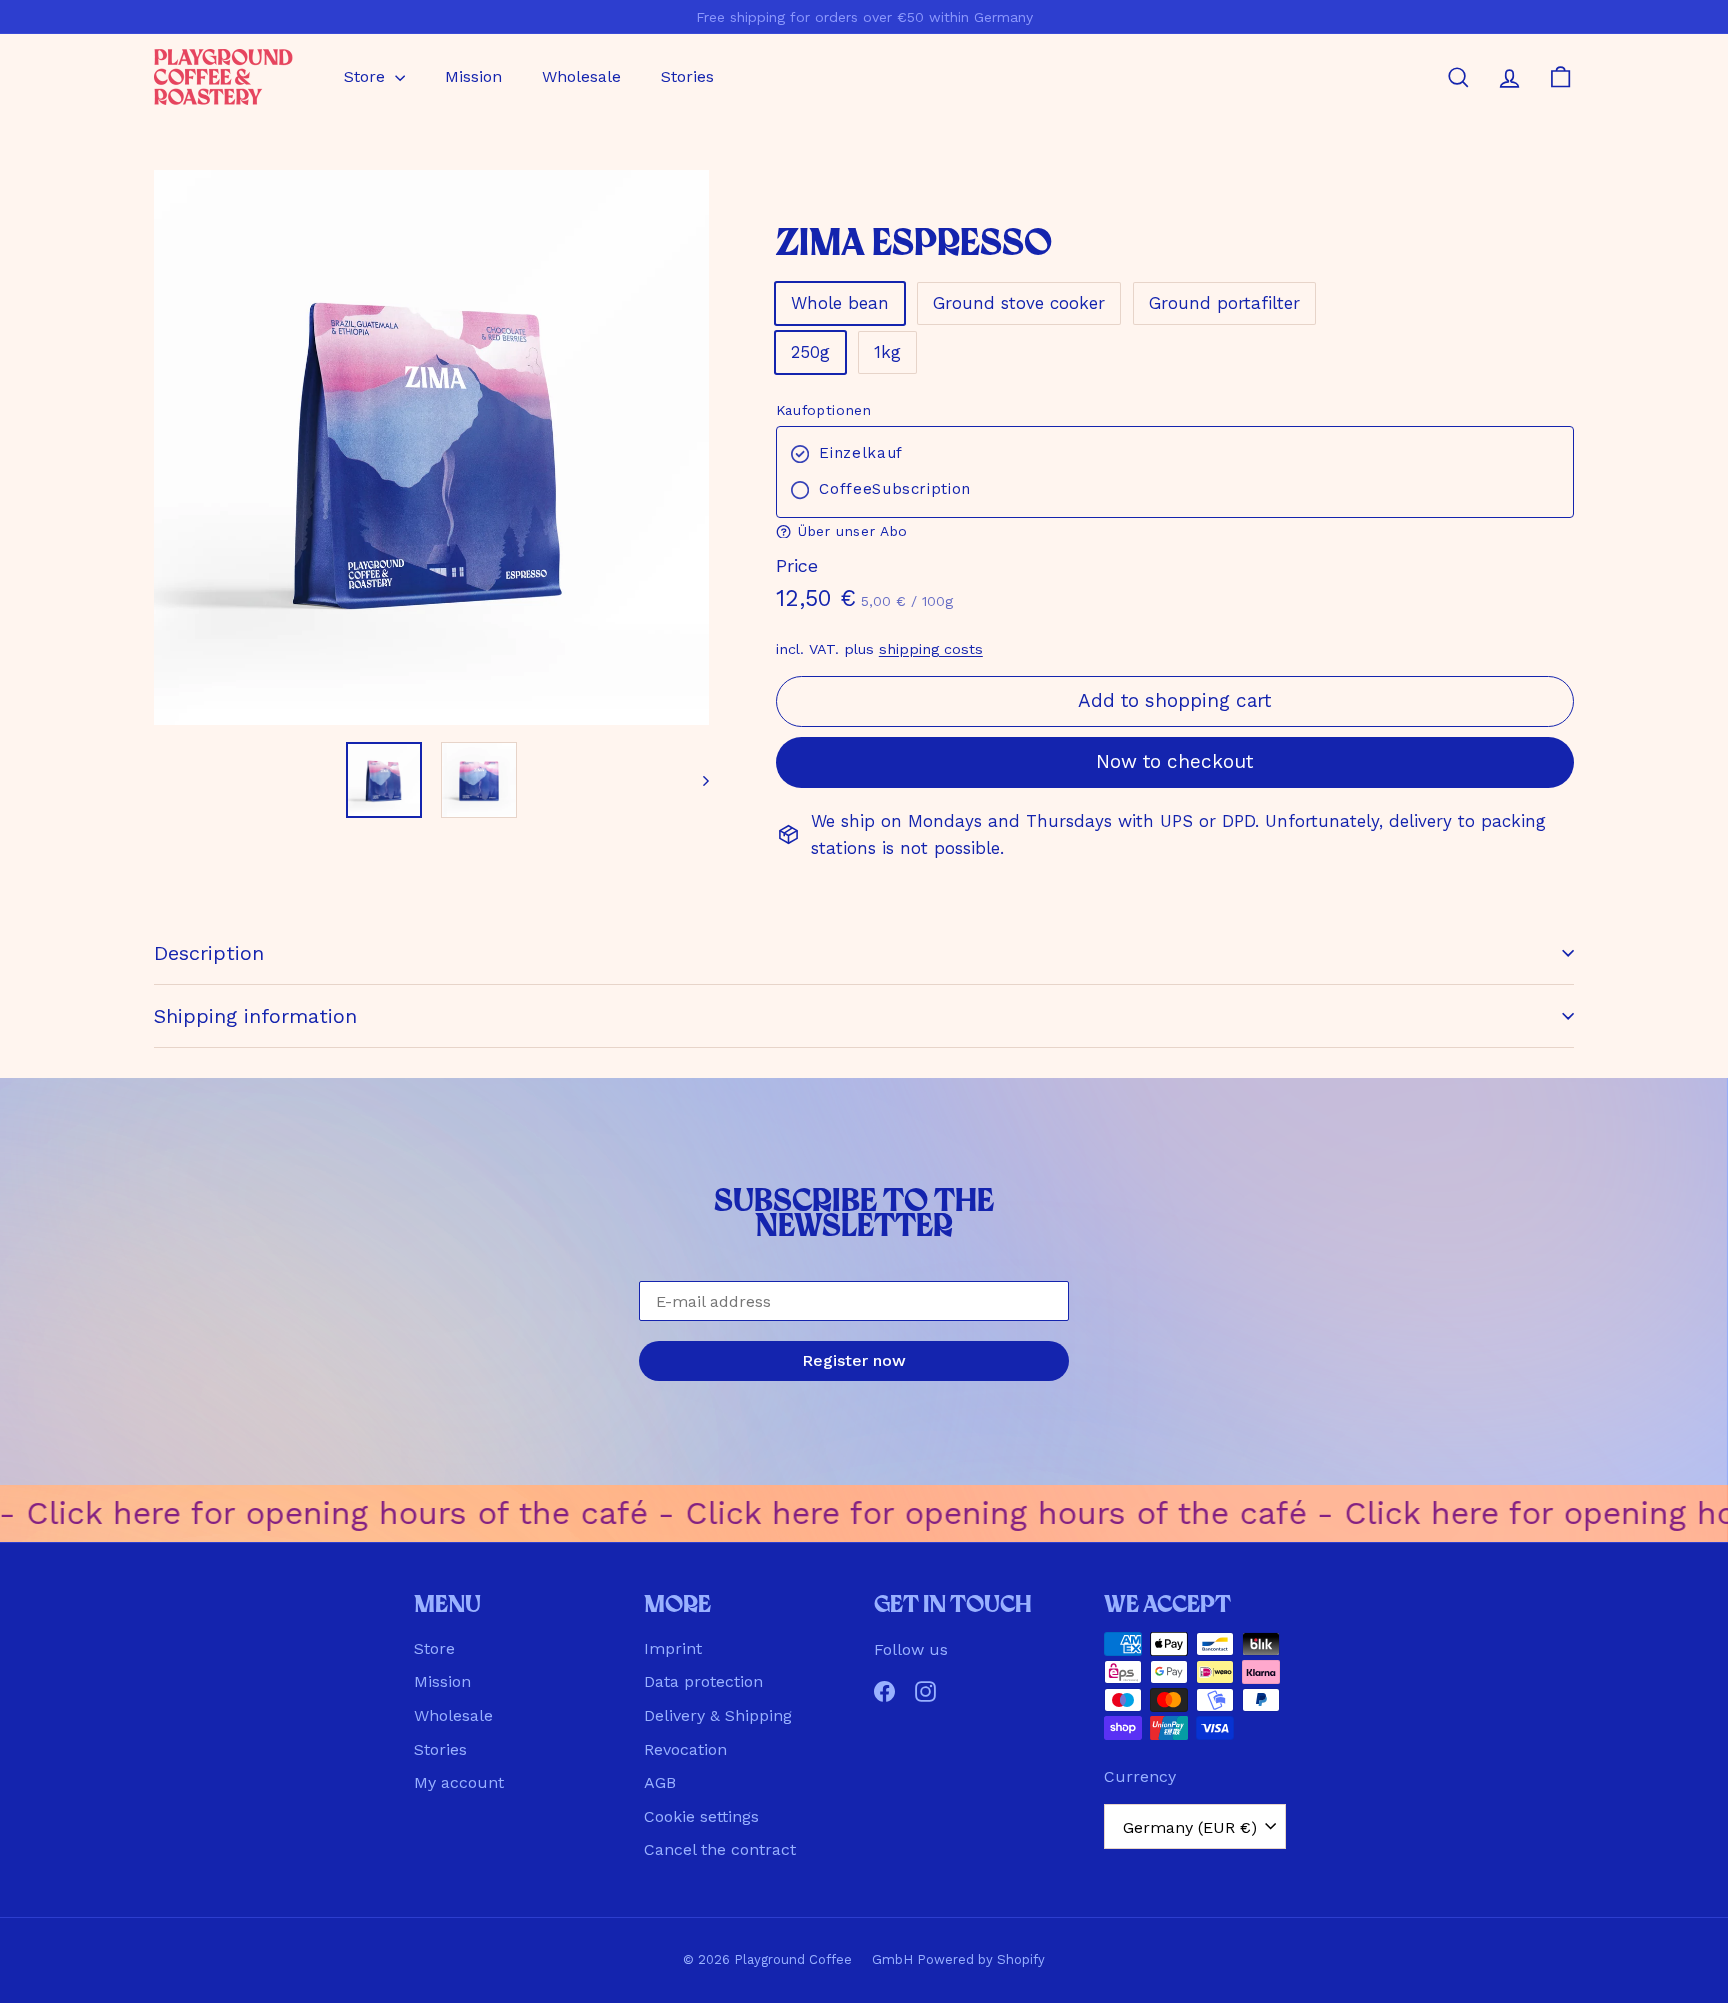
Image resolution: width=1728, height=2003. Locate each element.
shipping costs (931, 649)
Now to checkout (1174, 761)
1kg (887, 352)
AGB (660, 1782)
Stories (687, 76)
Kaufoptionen (824, 410)
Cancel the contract (720, 1849)
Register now (854, 1360)
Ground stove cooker (1019, 303)
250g (810, 352)
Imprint (673, 1648)
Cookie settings (701, 1816)
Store (367, 76)
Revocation (685, 1749)
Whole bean (840, 303)
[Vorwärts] (696, 780)
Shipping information (255, 1016)
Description (209, 953)
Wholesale (581, 76)
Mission (473, 76)
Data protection (703, 1681)
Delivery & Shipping (718, 1715)
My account (459, 1782)
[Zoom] (431, 447)
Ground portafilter (1224, 303)
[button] (1175, 532)
